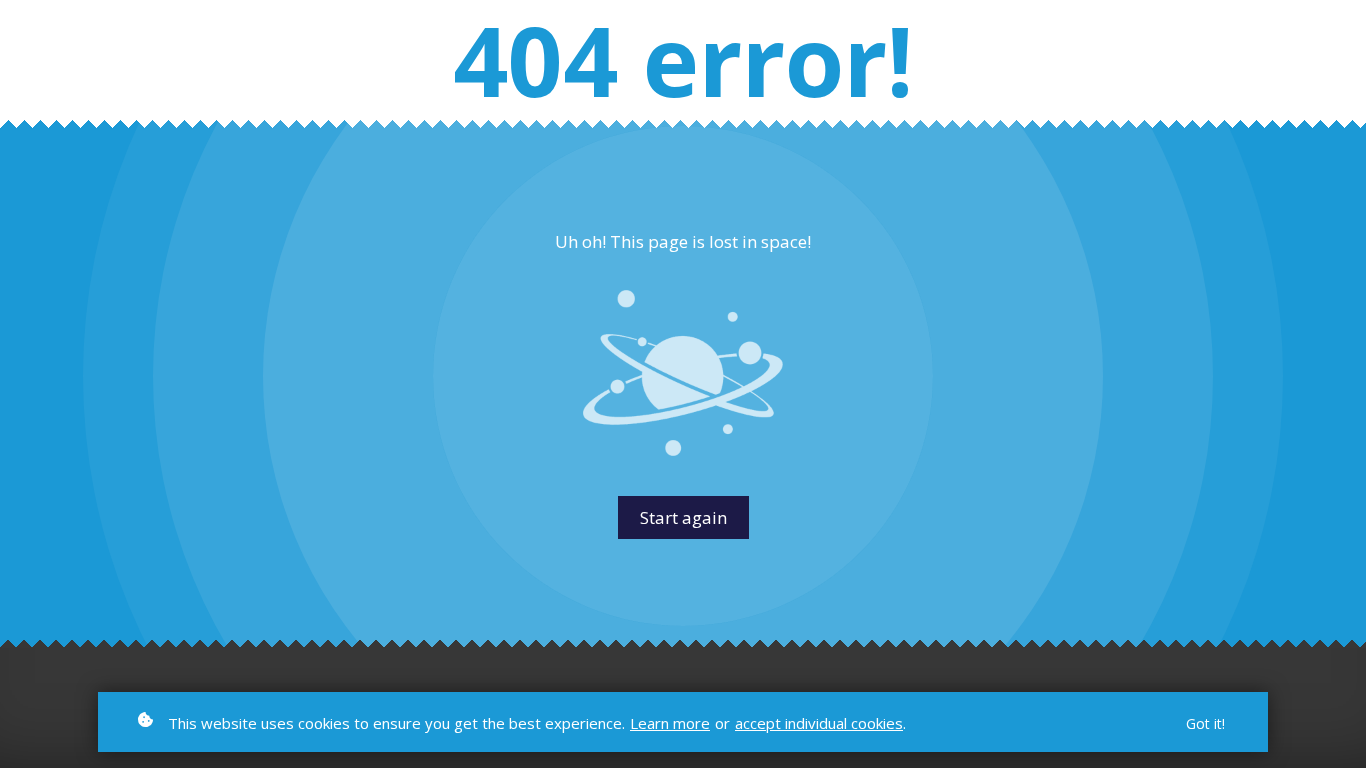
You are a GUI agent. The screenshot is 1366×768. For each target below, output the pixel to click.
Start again (683, 517)
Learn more (670, 723)
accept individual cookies (819, 723)
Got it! (1205, 723)
